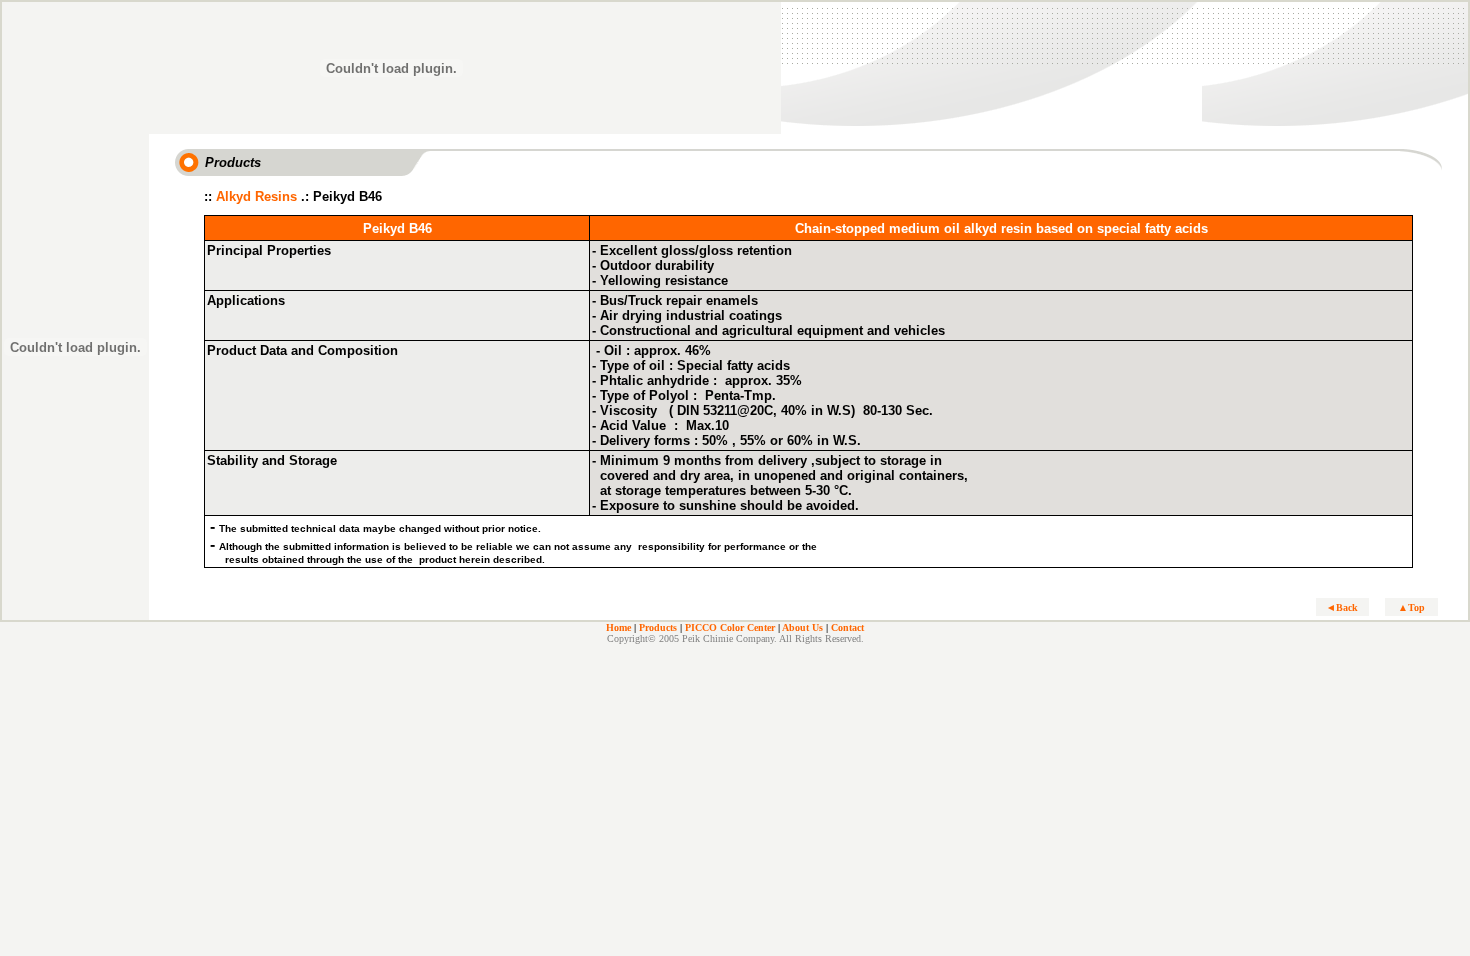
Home (618, 627)
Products (658, 627)
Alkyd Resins (256, 196)
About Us (802, 627)
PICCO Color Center (730, 627)
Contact (847, 627)
